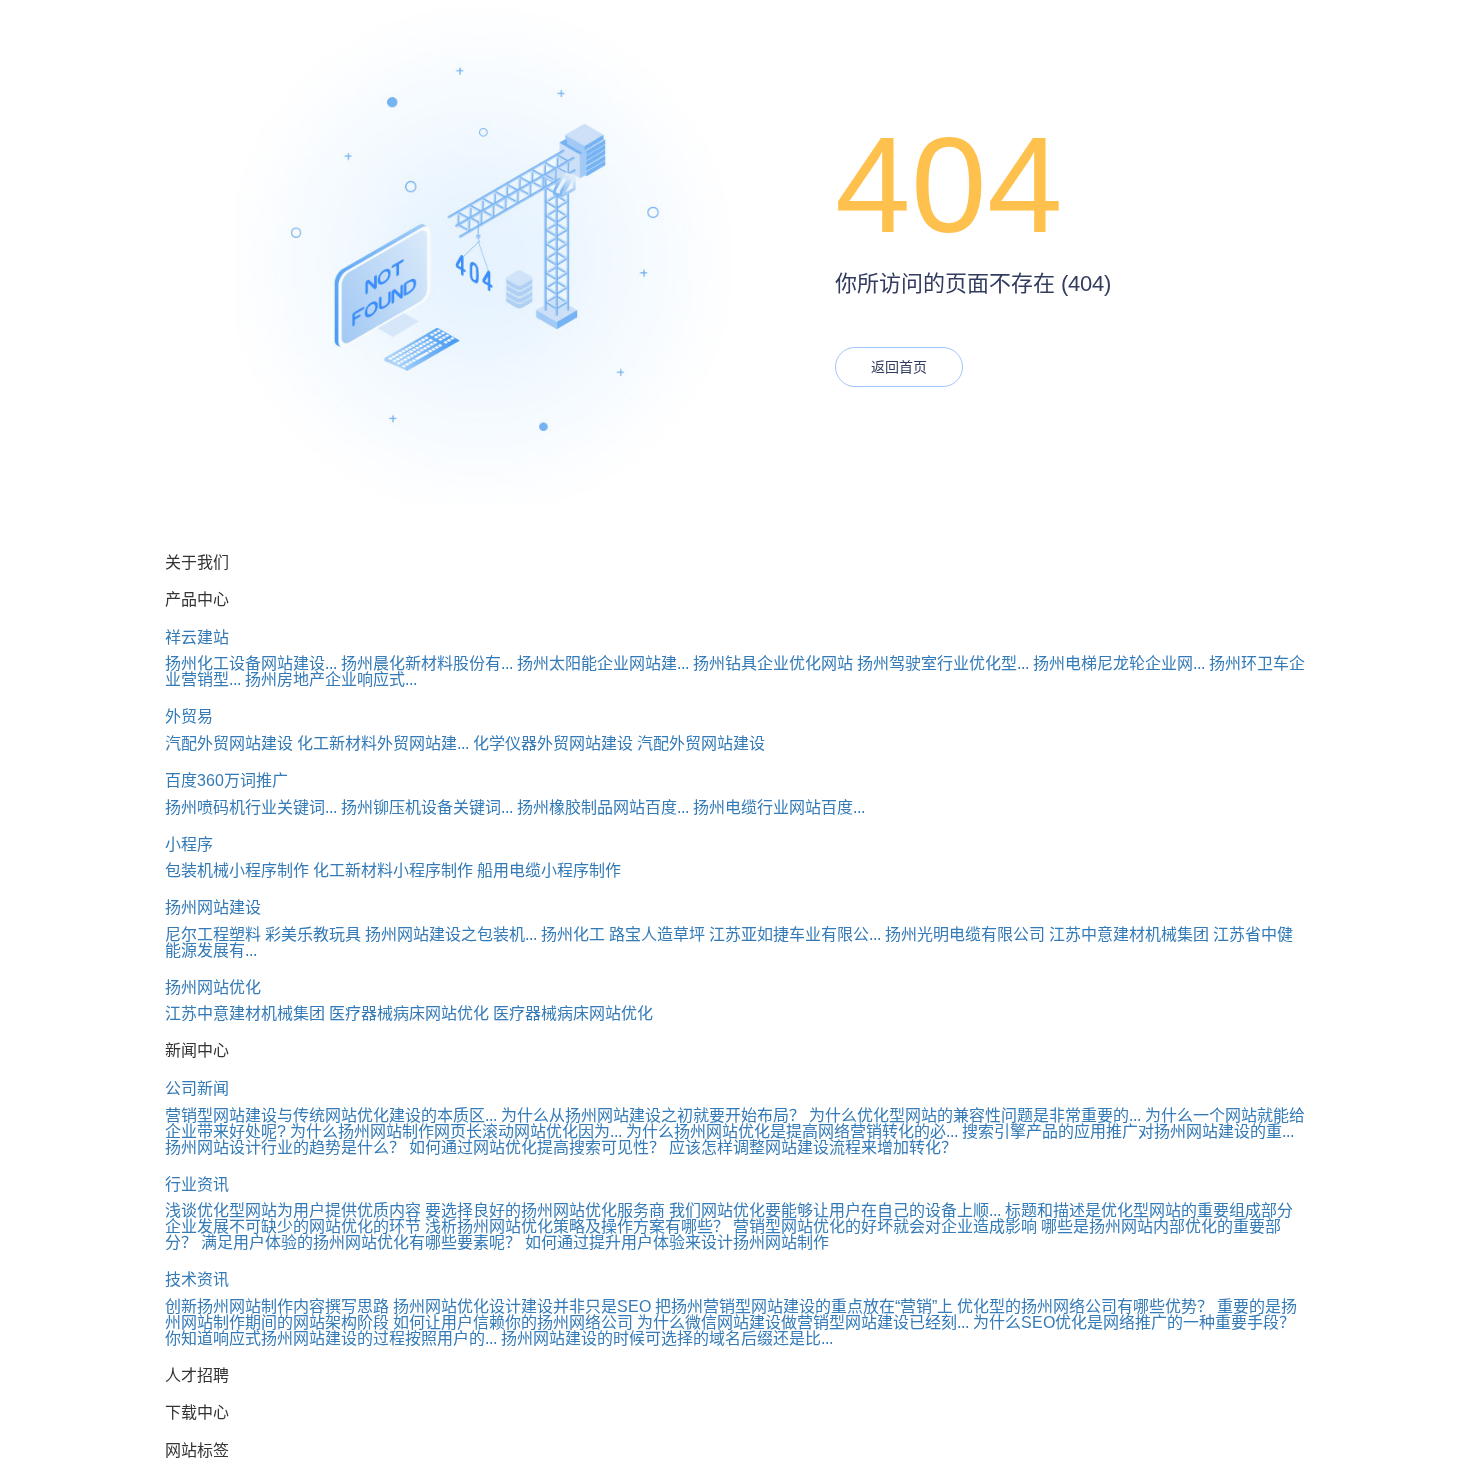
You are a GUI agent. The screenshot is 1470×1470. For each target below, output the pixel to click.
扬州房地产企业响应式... (331, 679)
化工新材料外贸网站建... (383, 743)
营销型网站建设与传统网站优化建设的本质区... (331, 1115)
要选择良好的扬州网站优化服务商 (545, 1210)
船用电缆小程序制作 (549, 870)
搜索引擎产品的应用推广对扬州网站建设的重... (1128, 1131)
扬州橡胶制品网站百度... (603, 807)
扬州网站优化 (213, 987)
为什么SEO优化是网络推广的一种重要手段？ (1134, 1322)
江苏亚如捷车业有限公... (795, 934)
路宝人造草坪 (657, 934)
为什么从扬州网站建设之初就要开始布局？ (653, 1115)
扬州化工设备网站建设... (251, 663)
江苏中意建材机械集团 (1129, 934)
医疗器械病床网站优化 (409, 1013)
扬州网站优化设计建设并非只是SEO (522, 1306)
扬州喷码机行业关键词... (251, 807)
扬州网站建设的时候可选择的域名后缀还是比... (667, 1338)
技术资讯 (197, 1279)
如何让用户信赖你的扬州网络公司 (513, 1322)
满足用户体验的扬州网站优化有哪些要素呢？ (361, 1242)
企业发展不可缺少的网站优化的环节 (293, 1226)
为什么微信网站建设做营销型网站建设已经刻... (803, 1322)
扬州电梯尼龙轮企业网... (1119, 663)
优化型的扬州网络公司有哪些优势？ (1085, 1306)
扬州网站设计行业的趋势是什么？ (285, 1147)
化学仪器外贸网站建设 (553, 743)
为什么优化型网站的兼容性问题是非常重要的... (975, 1115)
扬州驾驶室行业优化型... (943, 663)
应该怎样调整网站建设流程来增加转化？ (813, 1147)
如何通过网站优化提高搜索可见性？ (537, 1147)
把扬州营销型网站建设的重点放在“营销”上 (804, 1306)
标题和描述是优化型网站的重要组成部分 (1149, 1210)
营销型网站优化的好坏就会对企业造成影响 (885, 1226)
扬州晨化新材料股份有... (427, 663)
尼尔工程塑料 (213, 934)
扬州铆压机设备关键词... (427, 807)
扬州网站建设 (213, 907)
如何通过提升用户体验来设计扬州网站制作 (677, 1242)
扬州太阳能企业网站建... (603, 663)
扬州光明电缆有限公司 (965, 934)
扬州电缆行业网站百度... (779, 807)
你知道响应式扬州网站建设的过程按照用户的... (331, 1338)
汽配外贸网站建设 (229, 743)
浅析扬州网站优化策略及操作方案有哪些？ (577, 1226)
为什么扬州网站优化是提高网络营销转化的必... (792, 1131)
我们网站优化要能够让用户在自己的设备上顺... (835, 1210)
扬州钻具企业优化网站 (773, 663)
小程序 (189, 844)
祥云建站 (197, 637)
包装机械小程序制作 (237, 870)
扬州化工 (573, 934)
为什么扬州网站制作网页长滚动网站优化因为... (456, 1131)
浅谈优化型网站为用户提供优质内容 (293, 1210)
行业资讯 (197, 1184)
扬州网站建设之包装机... (451, 934)
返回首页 (899, 367)
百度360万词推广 (226, 780)
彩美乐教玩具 (313, 934)
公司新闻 (197, 1088)
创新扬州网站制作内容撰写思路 (277, 1306)
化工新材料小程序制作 (393, 870)
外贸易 (189, 716)
